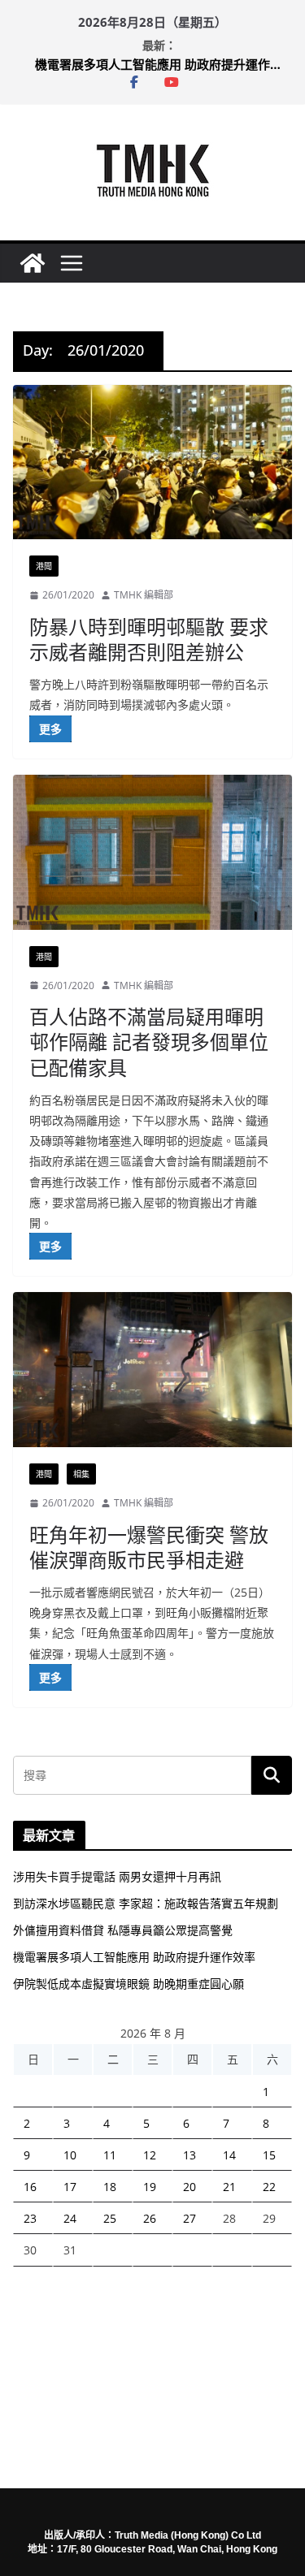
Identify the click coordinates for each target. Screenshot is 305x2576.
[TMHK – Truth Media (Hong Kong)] (33, 263)
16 (30, 2187)
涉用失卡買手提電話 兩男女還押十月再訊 (117, 1876)
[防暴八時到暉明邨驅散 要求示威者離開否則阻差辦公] (152, 462)
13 (190, 2155)
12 (150, 2155)
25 (110, 2218)
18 (110, 2187)
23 (30, 2218)
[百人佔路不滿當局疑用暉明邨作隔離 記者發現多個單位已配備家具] (152, 852)
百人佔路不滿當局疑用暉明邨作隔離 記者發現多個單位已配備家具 (149, 1042)
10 (70, 2155)
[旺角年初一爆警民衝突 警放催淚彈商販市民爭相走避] (152, 1370)
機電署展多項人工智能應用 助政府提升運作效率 (163, 64)
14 (229, 2155)
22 (269, 2187)
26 (150, 2218)
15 (269, 2155)
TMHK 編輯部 (144, 595)
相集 (81, 1474)
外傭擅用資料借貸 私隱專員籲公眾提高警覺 (123, 1930)
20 (190, 2187)
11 (110, 2155)
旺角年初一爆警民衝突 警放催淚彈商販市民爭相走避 (149, 1547)
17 (70, 2187)
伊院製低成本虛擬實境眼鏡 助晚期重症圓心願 (129, 1984)
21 (229, 2187)
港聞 (44, 566)
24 (70, 2218)
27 (190, 2218)
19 (150, 2187)
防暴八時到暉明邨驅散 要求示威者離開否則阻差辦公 (149, 639)
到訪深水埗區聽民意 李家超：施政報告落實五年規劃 (146, 1903)
